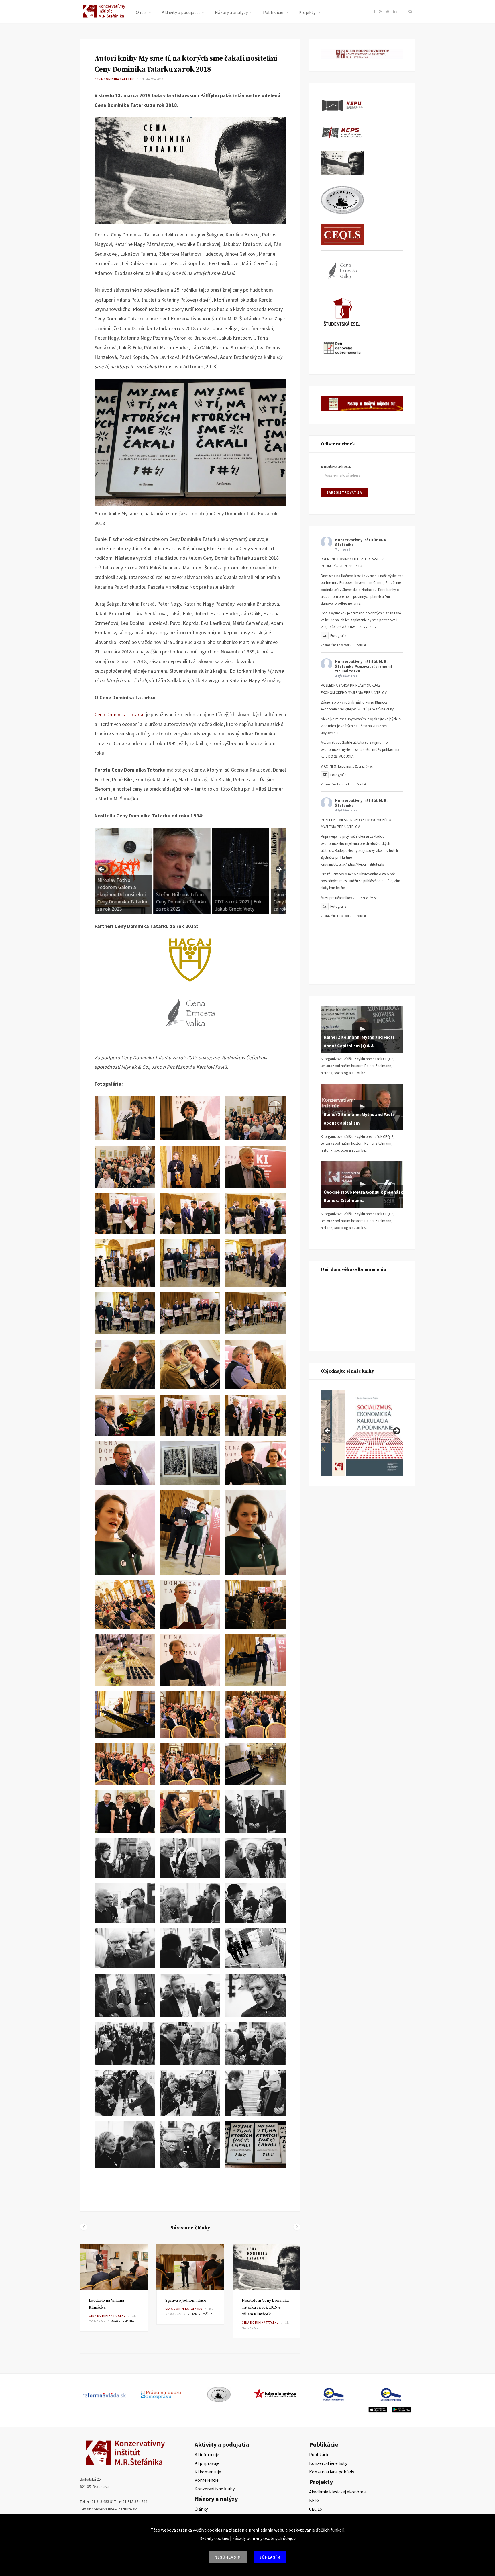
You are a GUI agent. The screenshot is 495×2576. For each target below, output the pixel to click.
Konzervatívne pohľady (332, 2472)
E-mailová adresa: (336, 466)
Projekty (307, 12)
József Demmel (123, 2321)
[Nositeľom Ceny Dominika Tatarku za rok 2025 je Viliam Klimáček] (267, 2267)
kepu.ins (344, 766)
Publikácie (273, 12)
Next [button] (279, 870)
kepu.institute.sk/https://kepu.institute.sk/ (353, 864)
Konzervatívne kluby (215, 2489)
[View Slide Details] (123, 871)
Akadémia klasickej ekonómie (338, 2492)
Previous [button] (102, 870)
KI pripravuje (207, 2463)
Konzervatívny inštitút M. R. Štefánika (361, 542)
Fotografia (338, 636)
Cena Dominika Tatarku (114, 79)
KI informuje (207, 2454)
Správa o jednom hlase (186, 2301)
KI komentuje (208, 2472)
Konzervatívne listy (328, 2463)
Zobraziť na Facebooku (336, 645)
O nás (141, 12)
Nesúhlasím (228, 2557)
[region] (190, 871)
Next (396, 1431)
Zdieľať (361, 645)
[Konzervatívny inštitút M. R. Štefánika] (105, 17)
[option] (114, 2288)
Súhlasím (270, 2557)
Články (201, 2509)
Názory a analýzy (231, 12)
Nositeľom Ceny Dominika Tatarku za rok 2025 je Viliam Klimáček (265, 2307)
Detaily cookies (214, 2538)
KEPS (314, 2500)
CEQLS (316, 2509)
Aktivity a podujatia (181, 12)
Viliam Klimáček (200, 2314)
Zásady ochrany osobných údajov (264, 2538)
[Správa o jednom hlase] (190, 2267)
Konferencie (207, 2480)
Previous (328, 1431)
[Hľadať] (409, 11)
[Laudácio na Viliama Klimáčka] (114, 2267)
